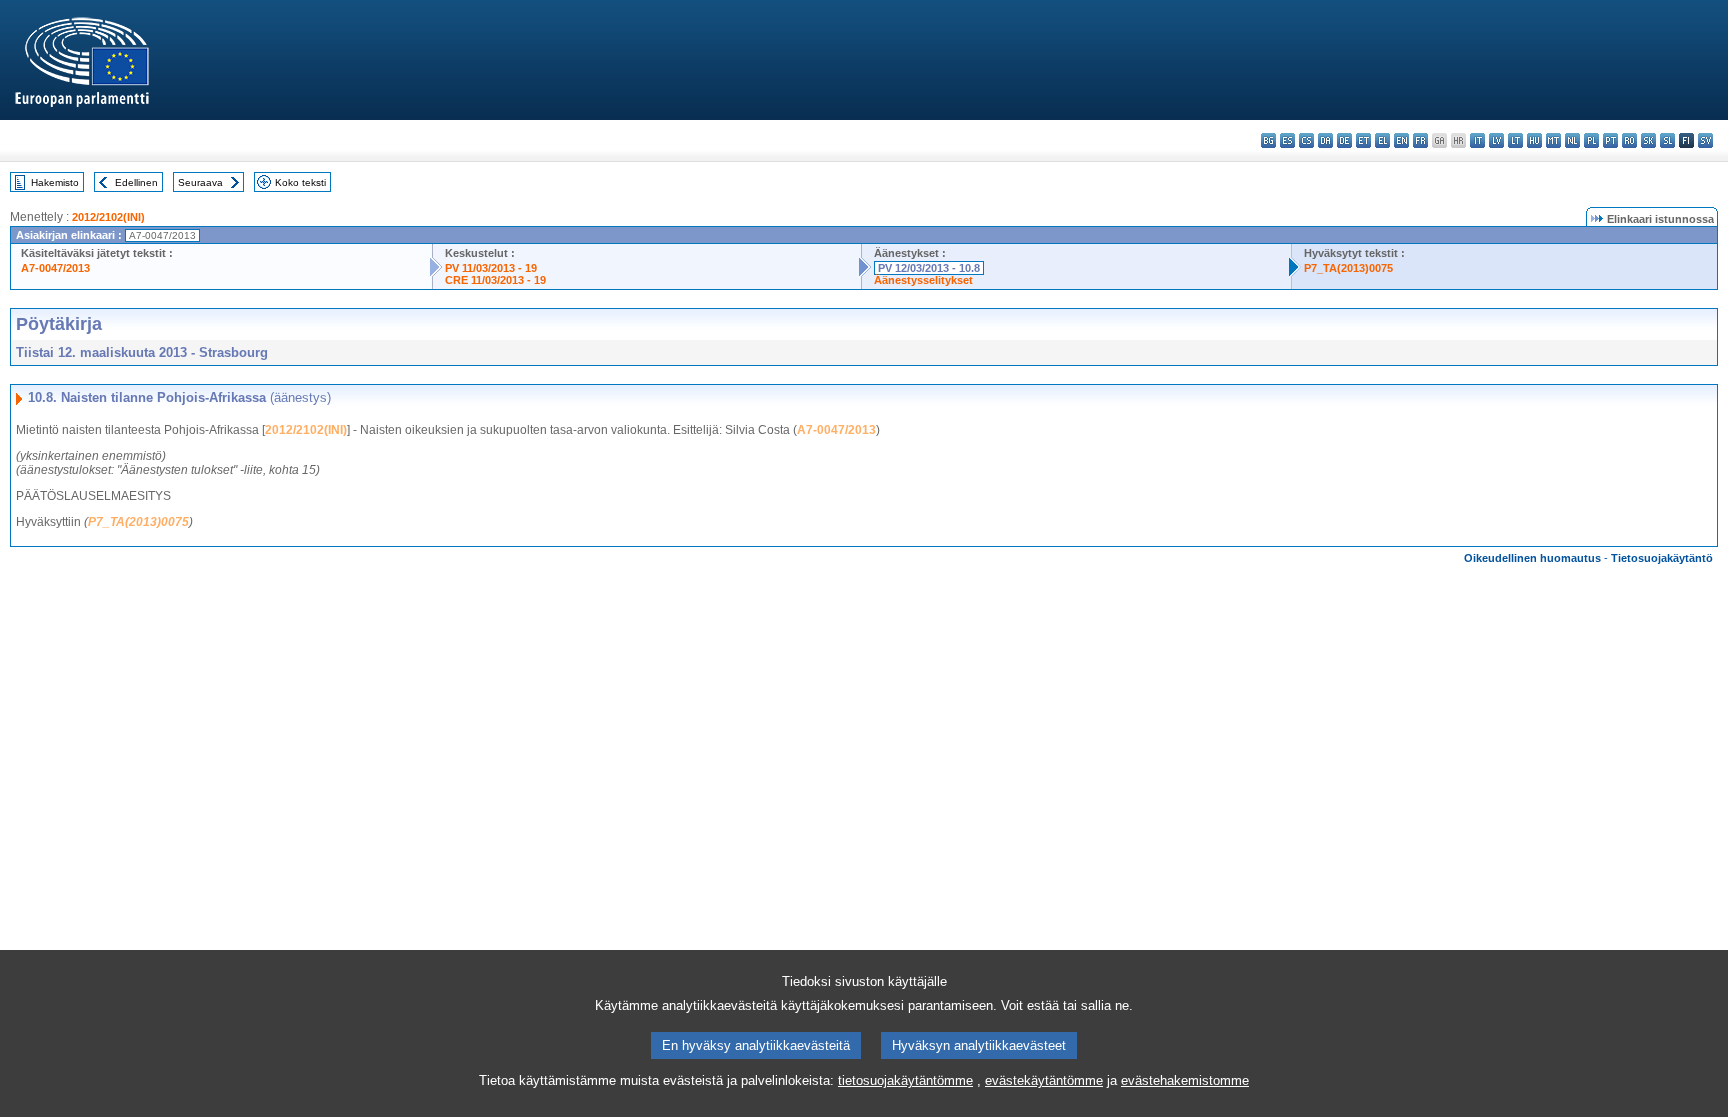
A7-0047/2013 (55, 268)
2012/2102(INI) (108, 217)
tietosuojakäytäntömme (905, 1080)
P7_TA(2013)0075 (1348, 268)
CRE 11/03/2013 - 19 (495, 280)
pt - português (1610, 140)
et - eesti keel (1363, 140)
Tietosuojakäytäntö (1662, 558)
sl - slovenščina (1667, 140)
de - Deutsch (1344, 140)
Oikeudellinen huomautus (1532, 558)
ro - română (1629, 140)
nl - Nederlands (1572, 140)
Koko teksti (300, 182)
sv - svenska (1705, 140)
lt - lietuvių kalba (1515, 140)
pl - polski (1591, 140)
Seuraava (200, 182)
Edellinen (136, 182)
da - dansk (1325, 140)
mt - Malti (1553, 140)
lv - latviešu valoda (1496, 140)
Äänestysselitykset (923, 280)
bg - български (1268, 140)
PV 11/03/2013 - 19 (491, 268)
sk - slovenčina (1648, 140)
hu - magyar (1534, 140)
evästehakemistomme (1185, 1080)
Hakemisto (55, 182)
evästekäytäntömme (1044, 1080)
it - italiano (1477, 140)
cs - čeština (1306, 140)
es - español (1287, 140)
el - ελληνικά (1382, 140)
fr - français (1420, 140)
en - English (1401, 140)
